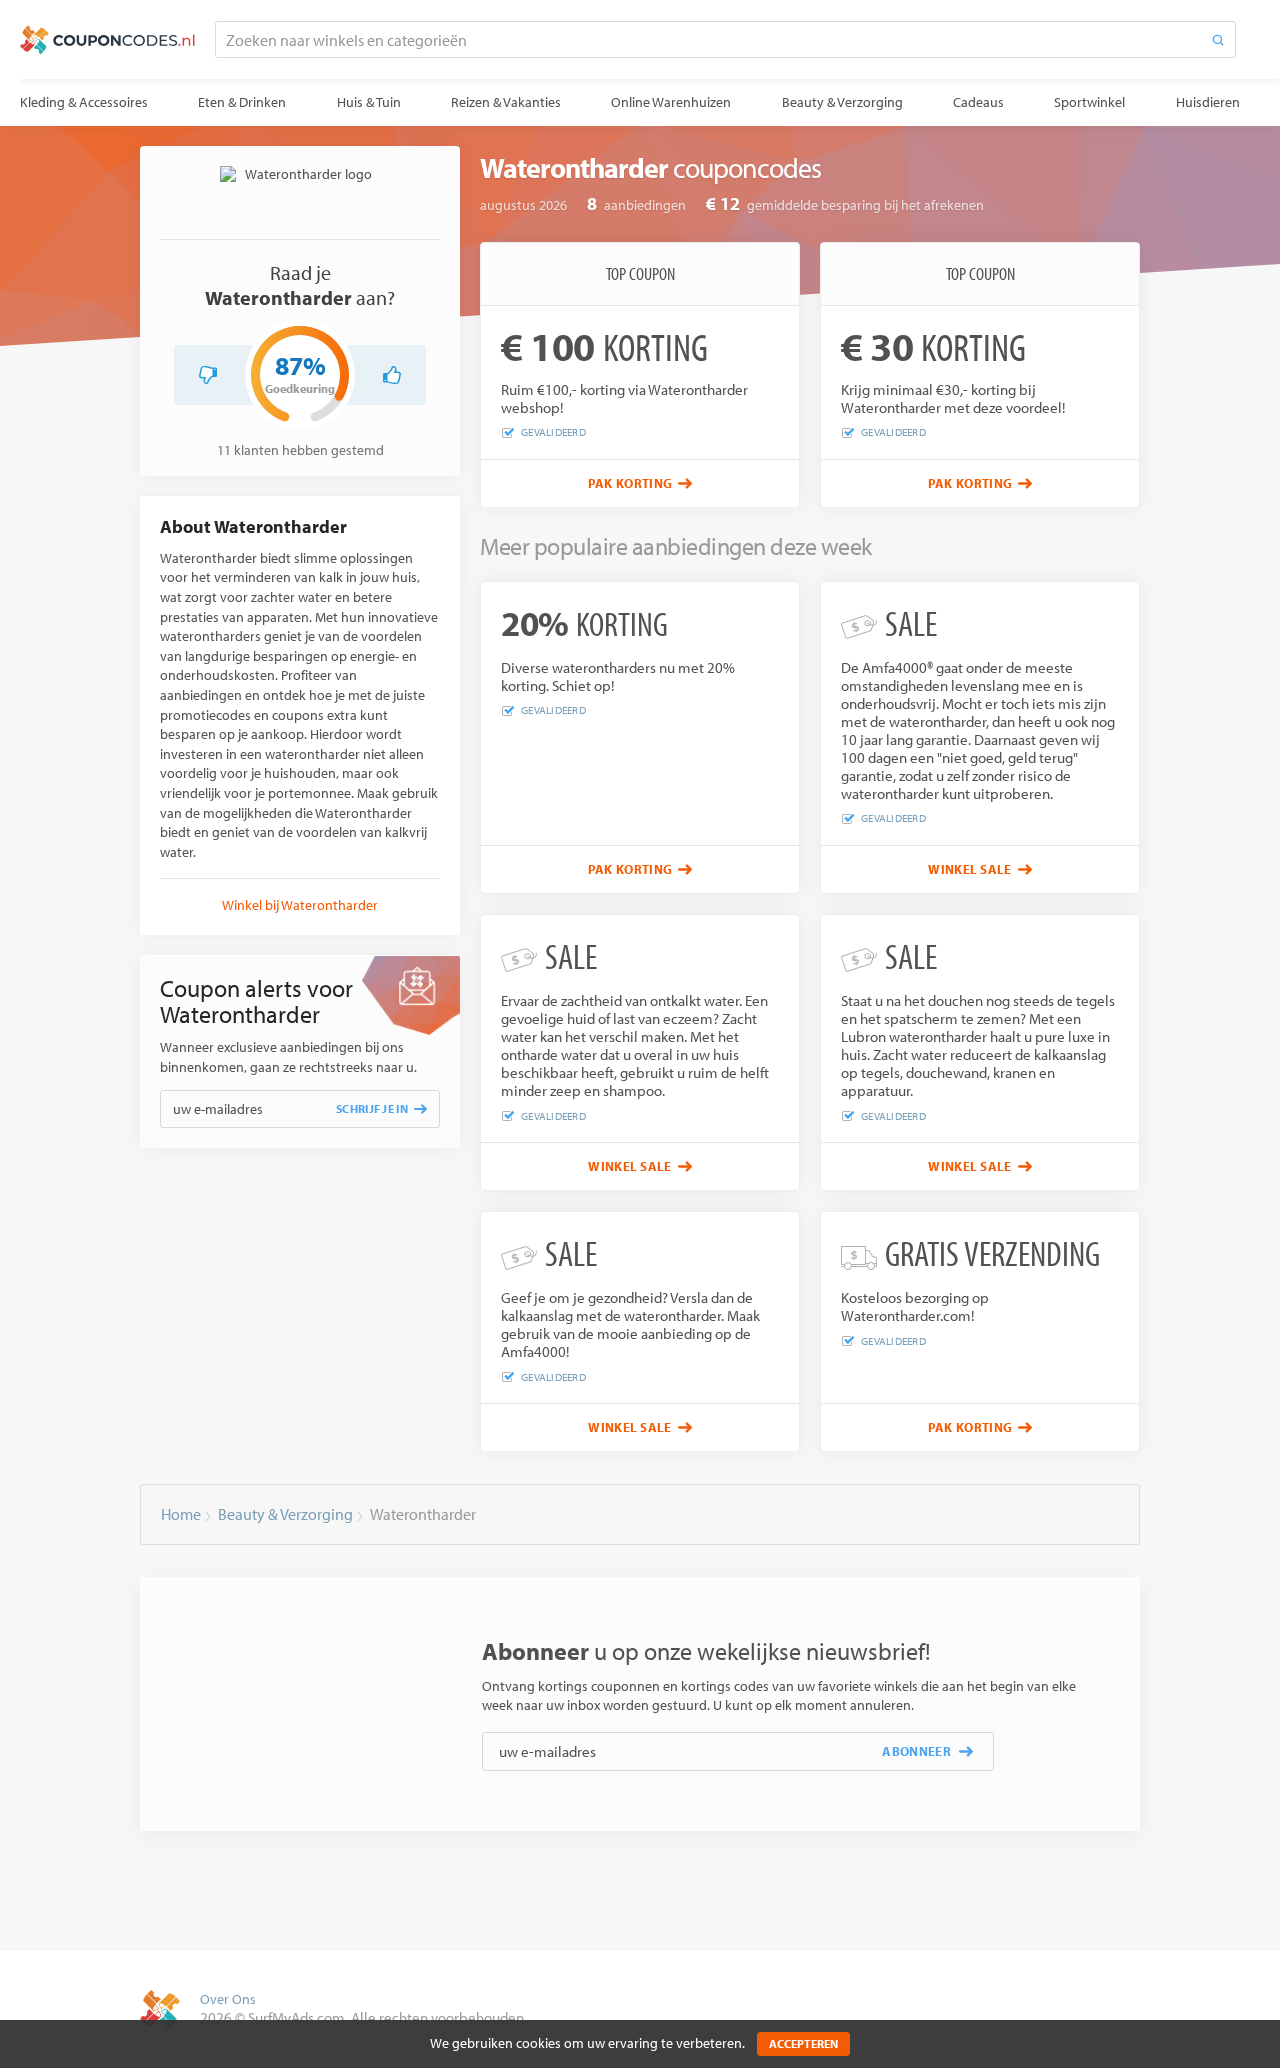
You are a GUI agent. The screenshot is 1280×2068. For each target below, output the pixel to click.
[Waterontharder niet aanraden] (208, 375)
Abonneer (916, 1751)
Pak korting (630, 483)
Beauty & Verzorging (842, 102)
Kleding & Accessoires (84, 102)
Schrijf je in (372, 1108)
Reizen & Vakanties (506, 102)
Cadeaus (978, 102)
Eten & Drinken (242, 102)
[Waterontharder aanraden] (392, 375)
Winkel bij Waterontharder (300, 905)
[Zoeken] (1218, 39)
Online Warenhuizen (671, 102)
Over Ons (228, 1999)
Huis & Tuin (369, 102)
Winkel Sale (970, 869)
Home (181, 1514)
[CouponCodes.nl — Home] (107, 40)
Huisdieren (1208, 102)
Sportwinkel (1089, 102)
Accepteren (803, 2043)
